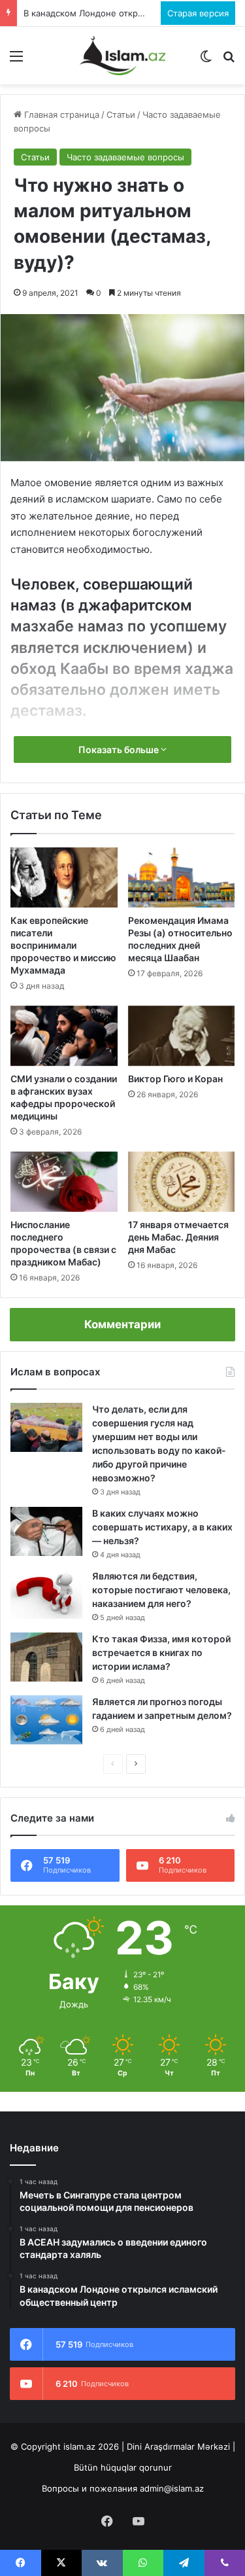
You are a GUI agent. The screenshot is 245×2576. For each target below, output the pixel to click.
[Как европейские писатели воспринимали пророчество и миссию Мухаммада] (64, 877)
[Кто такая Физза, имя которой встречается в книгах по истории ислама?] (46, 1657)
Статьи (121, 115)
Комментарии (122, 1324)
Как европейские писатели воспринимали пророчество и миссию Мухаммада (63, 945)
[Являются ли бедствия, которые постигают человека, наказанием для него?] (46, 1594)
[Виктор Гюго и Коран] (182, 1036)
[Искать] (229, 61)
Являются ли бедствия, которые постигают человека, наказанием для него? (161, 1590)
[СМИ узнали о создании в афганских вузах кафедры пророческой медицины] (64, 1036)
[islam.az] (123, 56)
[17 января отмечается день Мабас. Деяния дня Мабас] (182, 1182)
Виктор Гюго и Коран (175, 1079)
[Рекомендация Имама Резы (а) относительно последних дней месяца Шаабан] (182, 877)
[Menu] (16, 61)
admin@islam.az (172, 2488)
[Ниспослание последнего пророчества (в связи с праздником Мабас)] (64, 1182)
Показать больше (120, 750)
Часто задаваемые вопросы (125, 157)
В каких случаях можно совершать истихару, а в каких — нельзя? (162, 1527)
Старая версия (198, 13)
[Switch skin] (206, 61)
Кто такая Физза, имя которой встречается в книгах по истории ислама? (161, 1652)
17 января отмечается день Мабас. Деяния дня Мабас (178, 1237)
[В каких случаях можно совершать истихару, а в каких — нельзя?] (46, 1531)
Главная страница (60, 115)
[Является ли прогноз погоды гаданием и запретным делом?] (46, 1720)
